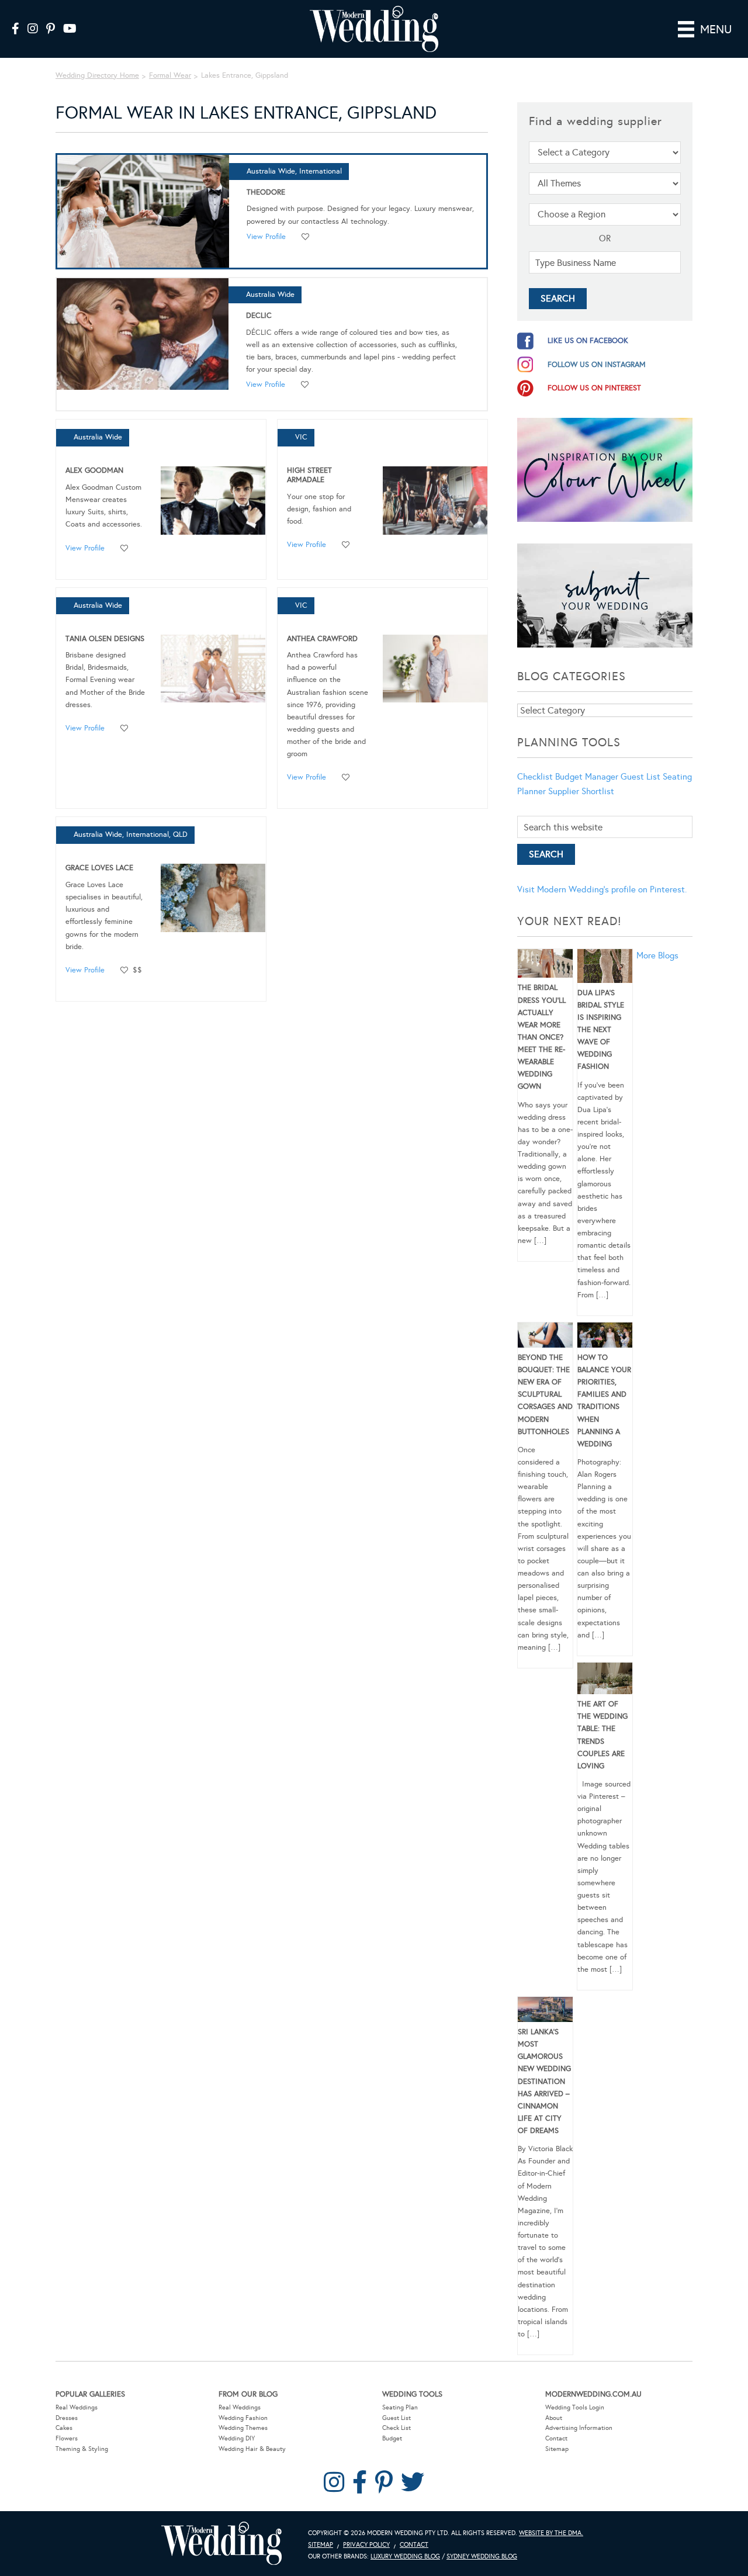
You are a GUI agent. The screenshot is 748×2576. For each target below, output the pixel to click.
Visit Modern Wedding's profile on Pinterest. (602, 889)
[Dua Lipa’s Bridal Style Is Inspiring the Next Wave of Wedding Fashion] (605, 968)
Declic (259, 316)
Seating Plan (400, 2407)
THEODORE (266, 192)
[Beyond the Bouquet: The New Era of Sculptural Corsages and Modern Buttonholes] (545, 1337)
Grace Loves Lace (99, 868)
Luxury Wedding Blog (405, 2556)
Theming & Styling (82, 2449)
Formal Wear (170, 75)
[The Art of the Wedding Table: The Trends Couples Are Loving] (605, 1680)
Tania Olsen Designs (105, 639)
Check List (396, 2428)
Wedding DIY (237, 2438)
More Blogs (657, 955)
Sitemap (557, 2449)
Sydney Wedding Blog (482, 2556)
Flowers (67, 2438)
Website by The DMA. (551, 2533)
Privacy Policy (366, 2545)
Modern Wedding (221, 2544)
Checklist (535, 777)
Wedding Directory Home (97, 75)
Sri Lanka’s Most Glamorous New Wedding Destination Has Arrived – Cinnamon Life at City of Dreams (544, 2081)
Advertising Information (579, 2428)
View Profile (266, 237)
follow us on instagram (597, 365)
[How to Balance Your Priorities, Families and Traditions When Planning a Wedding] (605, 1337)
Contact (556, 2438)
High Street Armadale (309, 475)
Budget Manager (587, 777)
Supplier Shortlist (581, 791)
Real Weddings (77, 2407)
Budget (392, 2438)
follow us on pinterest (594, 388)
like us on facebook (588, 341)
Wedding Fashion (243, 2418)
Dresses (67, 2418)
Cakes (64, 2428)
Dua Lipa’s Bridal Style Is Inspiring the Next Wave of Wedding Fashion (601, 1030)
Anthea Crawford (322, 639)
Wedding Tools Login (575, 2407)
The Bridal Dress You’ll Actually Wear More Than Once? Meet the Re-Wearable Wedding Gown (542, 1037)
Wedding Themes (243, 2428)
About (554, 2418)
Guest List (640, 777)
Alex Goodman (94, 470)
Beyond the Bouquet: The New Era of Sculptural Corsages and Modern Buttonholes (545, 1395)
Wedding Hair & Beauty (252, 2449)
